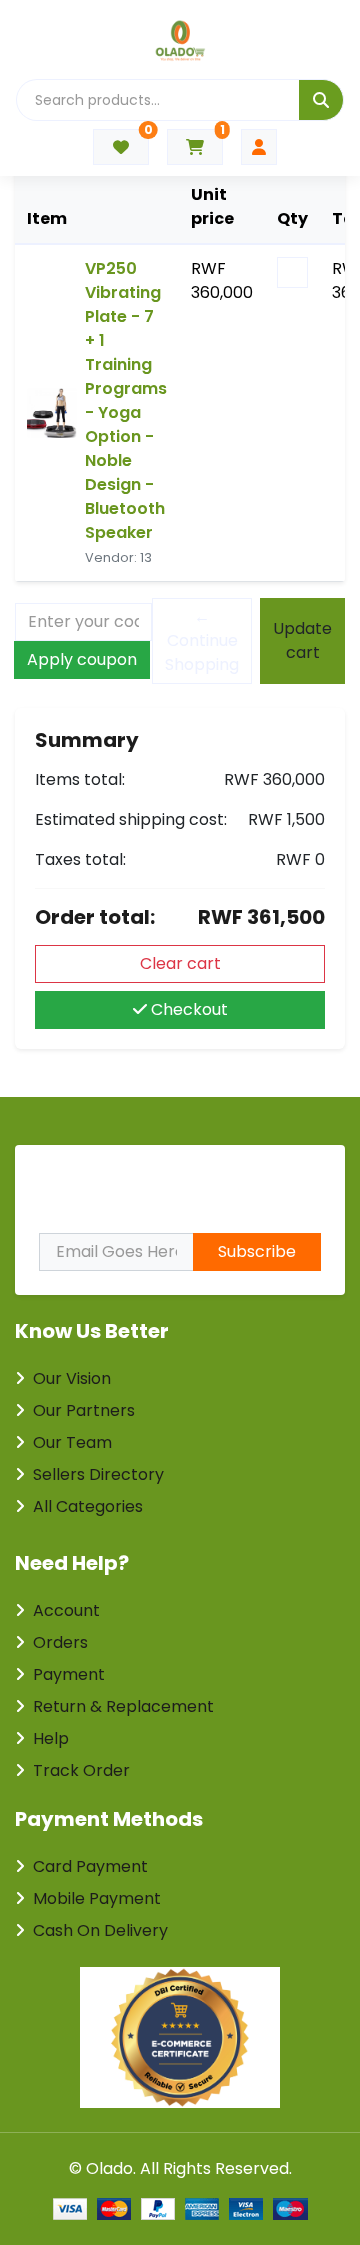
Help (51, 1738)
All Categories (88, 1506)
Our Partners (84, 1410)
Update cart (302, 640)
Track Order (81, 1770)
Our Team (72, 1442)
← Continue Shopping (202, 640)
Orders (60, 1642)
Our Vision (72, 1378)
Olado (109, 2168)
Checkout (187, 1009)
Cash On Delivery (100, 1930)
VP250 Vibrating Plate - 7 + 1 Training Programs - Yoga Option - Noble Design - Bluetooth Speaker (126, 400)
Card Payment (90, 1866)
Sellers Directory (98, 1474)
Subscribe (257, 1251)
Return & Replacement (123, 1706)
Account (66, 1610)
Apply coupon (82, 659)
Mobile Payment (97, 1898)
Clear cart (180, 963)
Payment (69, 1674)
